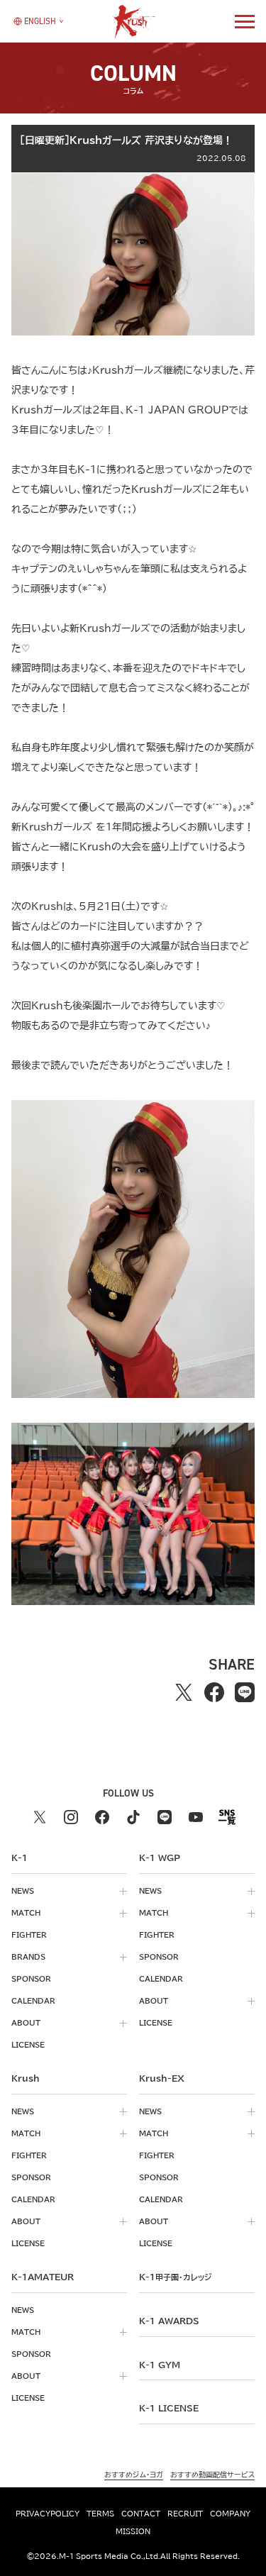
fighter (29, 1935)
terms (100, 2514)
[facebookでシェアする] (215, 1692)
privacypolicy (48, 2514)
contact (141, 2514)
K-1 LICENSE (169, 2408)
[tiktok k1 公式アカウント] (133, 1817)
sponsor (31, 1979)
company (230, 2514)
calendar (33, 2001)
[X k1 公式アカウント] (40, 1817)
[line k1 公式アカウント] (165, 1817)
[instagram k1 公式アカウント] (71, 1817)
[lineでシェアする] (245, 1692)
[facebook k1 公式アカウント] (102, 1817)
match (26, 1913)
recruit (185, 2514)
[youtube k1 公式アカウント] (196, 1817)
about (26, 2023)
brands (28, 1957)
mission (133, 2531)
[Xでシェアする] (184, 1692)
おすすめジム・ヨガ (134, 2475)
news (23, 1891)
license (28, 2045)
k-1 (175, 2277)
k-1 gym (160, 2365)
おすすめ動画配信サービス (212, 2475)
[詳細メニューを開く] (245, 21)
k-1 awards (169, 2321)
